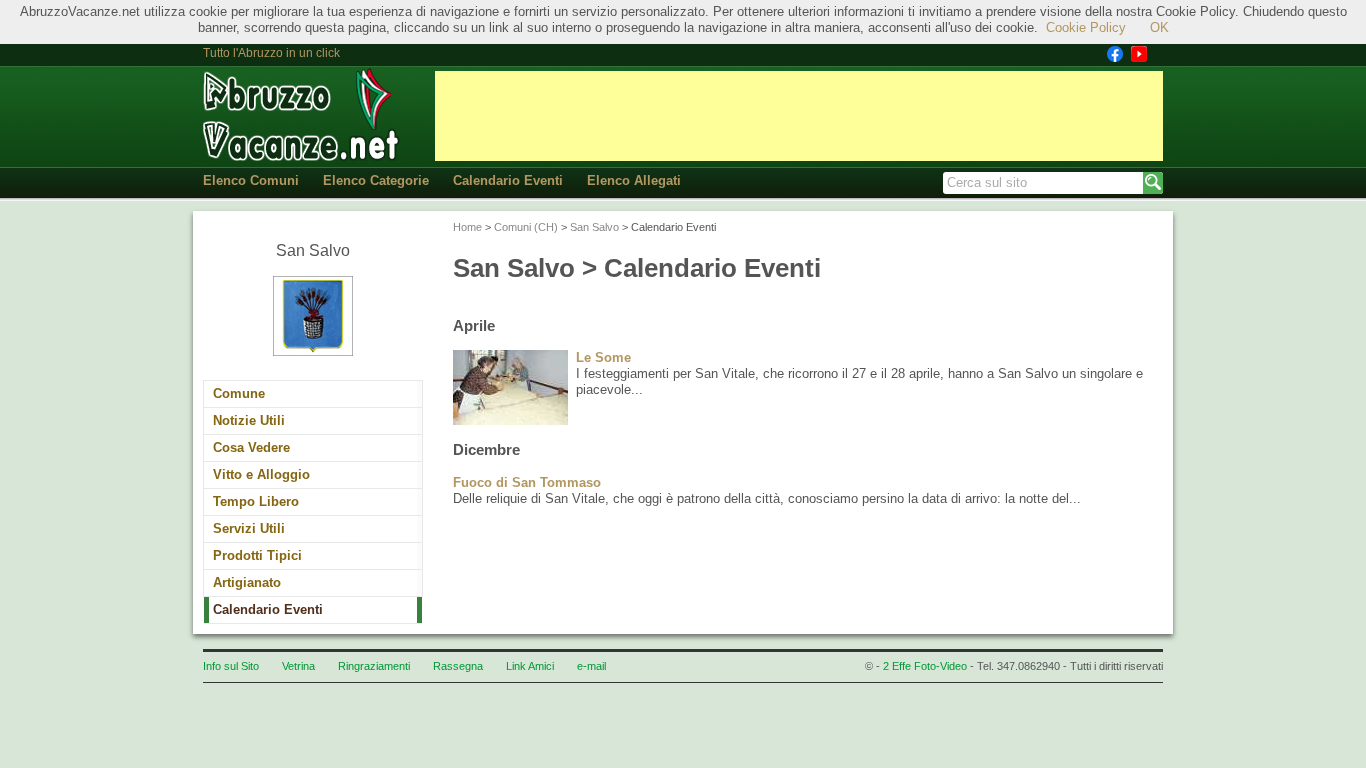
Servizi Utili (249, 528)
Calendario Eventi (508, 180)
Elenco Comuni (251, 180)
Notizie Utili (249, 420)
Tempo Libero (256, 501)
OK (1159, 27)
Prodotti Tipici (257, 555)
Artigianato (247, 582)
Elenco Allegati (634, 180)
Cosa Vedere (251, 447)
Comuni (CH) (526, 227)
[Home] (303, 115)
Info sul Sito (231, 666)
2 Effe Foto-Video (925, 666)
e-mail (591, 666)
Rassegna (458, 666)
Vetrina (298, 666)
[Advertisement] (799, 116)
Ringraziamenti (374, 666)
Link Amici (530, 666)
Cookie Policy (1086, 27)
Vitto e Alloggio (261, 474)
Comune (239, 393)
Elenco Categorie (376, 180)
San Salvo (594, 227)
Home (467, 227)
